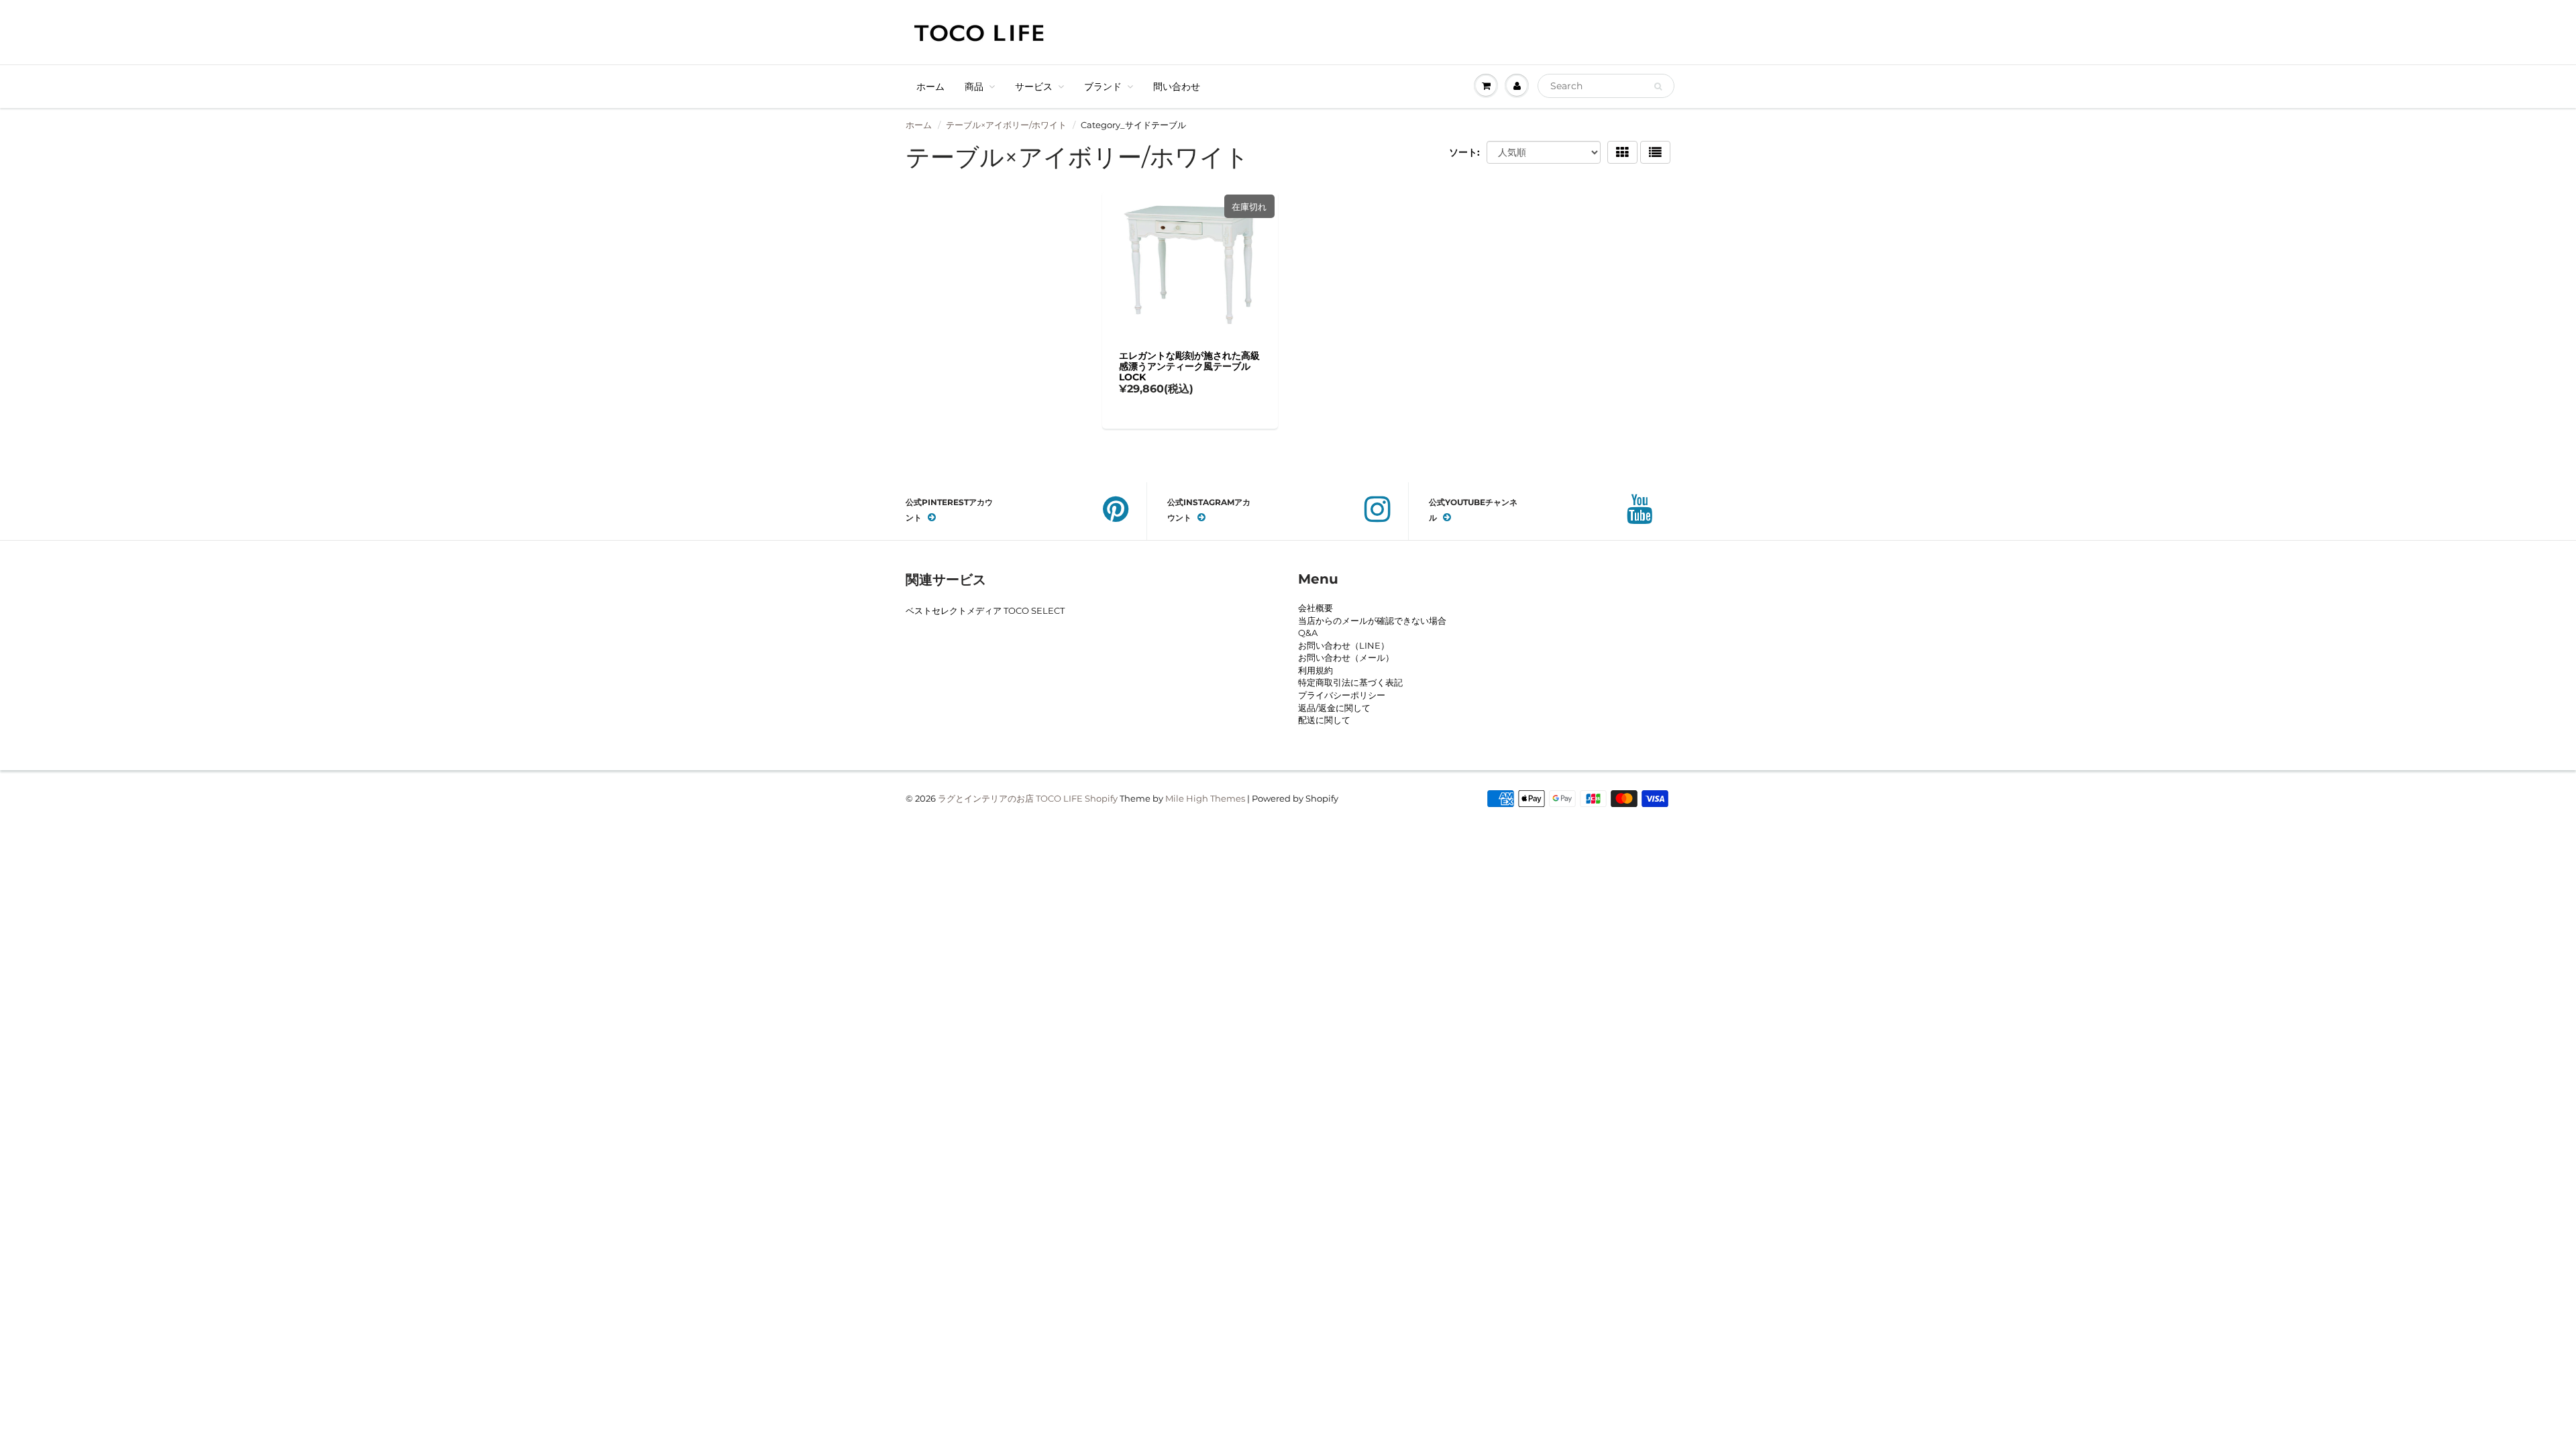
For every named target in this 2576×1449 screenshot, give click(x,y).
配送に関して (1324, 720)
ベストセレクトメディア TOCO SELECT (985, 610)
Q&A (1308, 633)
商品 (974, 87)
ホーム (930, 87)
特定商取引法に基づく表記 (1350, 682)
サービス (1034, 87)
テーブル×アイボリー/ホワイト (1006, 125)
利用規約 (1316, 670)
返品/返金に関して (1334, 708)
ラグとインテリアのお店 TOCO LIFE (1010, 798)
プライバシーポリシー (1342, 695)
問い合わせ (1177, 87)
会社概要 (1316, 608)
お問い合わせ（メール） (1346, 657)
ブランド (1103, 87)
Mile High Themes (1205, 798)
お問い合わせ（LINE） (1344, 645)
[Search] (1658, 87)
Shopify (1101, 798)
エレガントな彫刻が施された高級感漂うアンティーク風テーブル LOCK (1189, 366)
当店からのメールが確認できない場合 (1372, 621)
